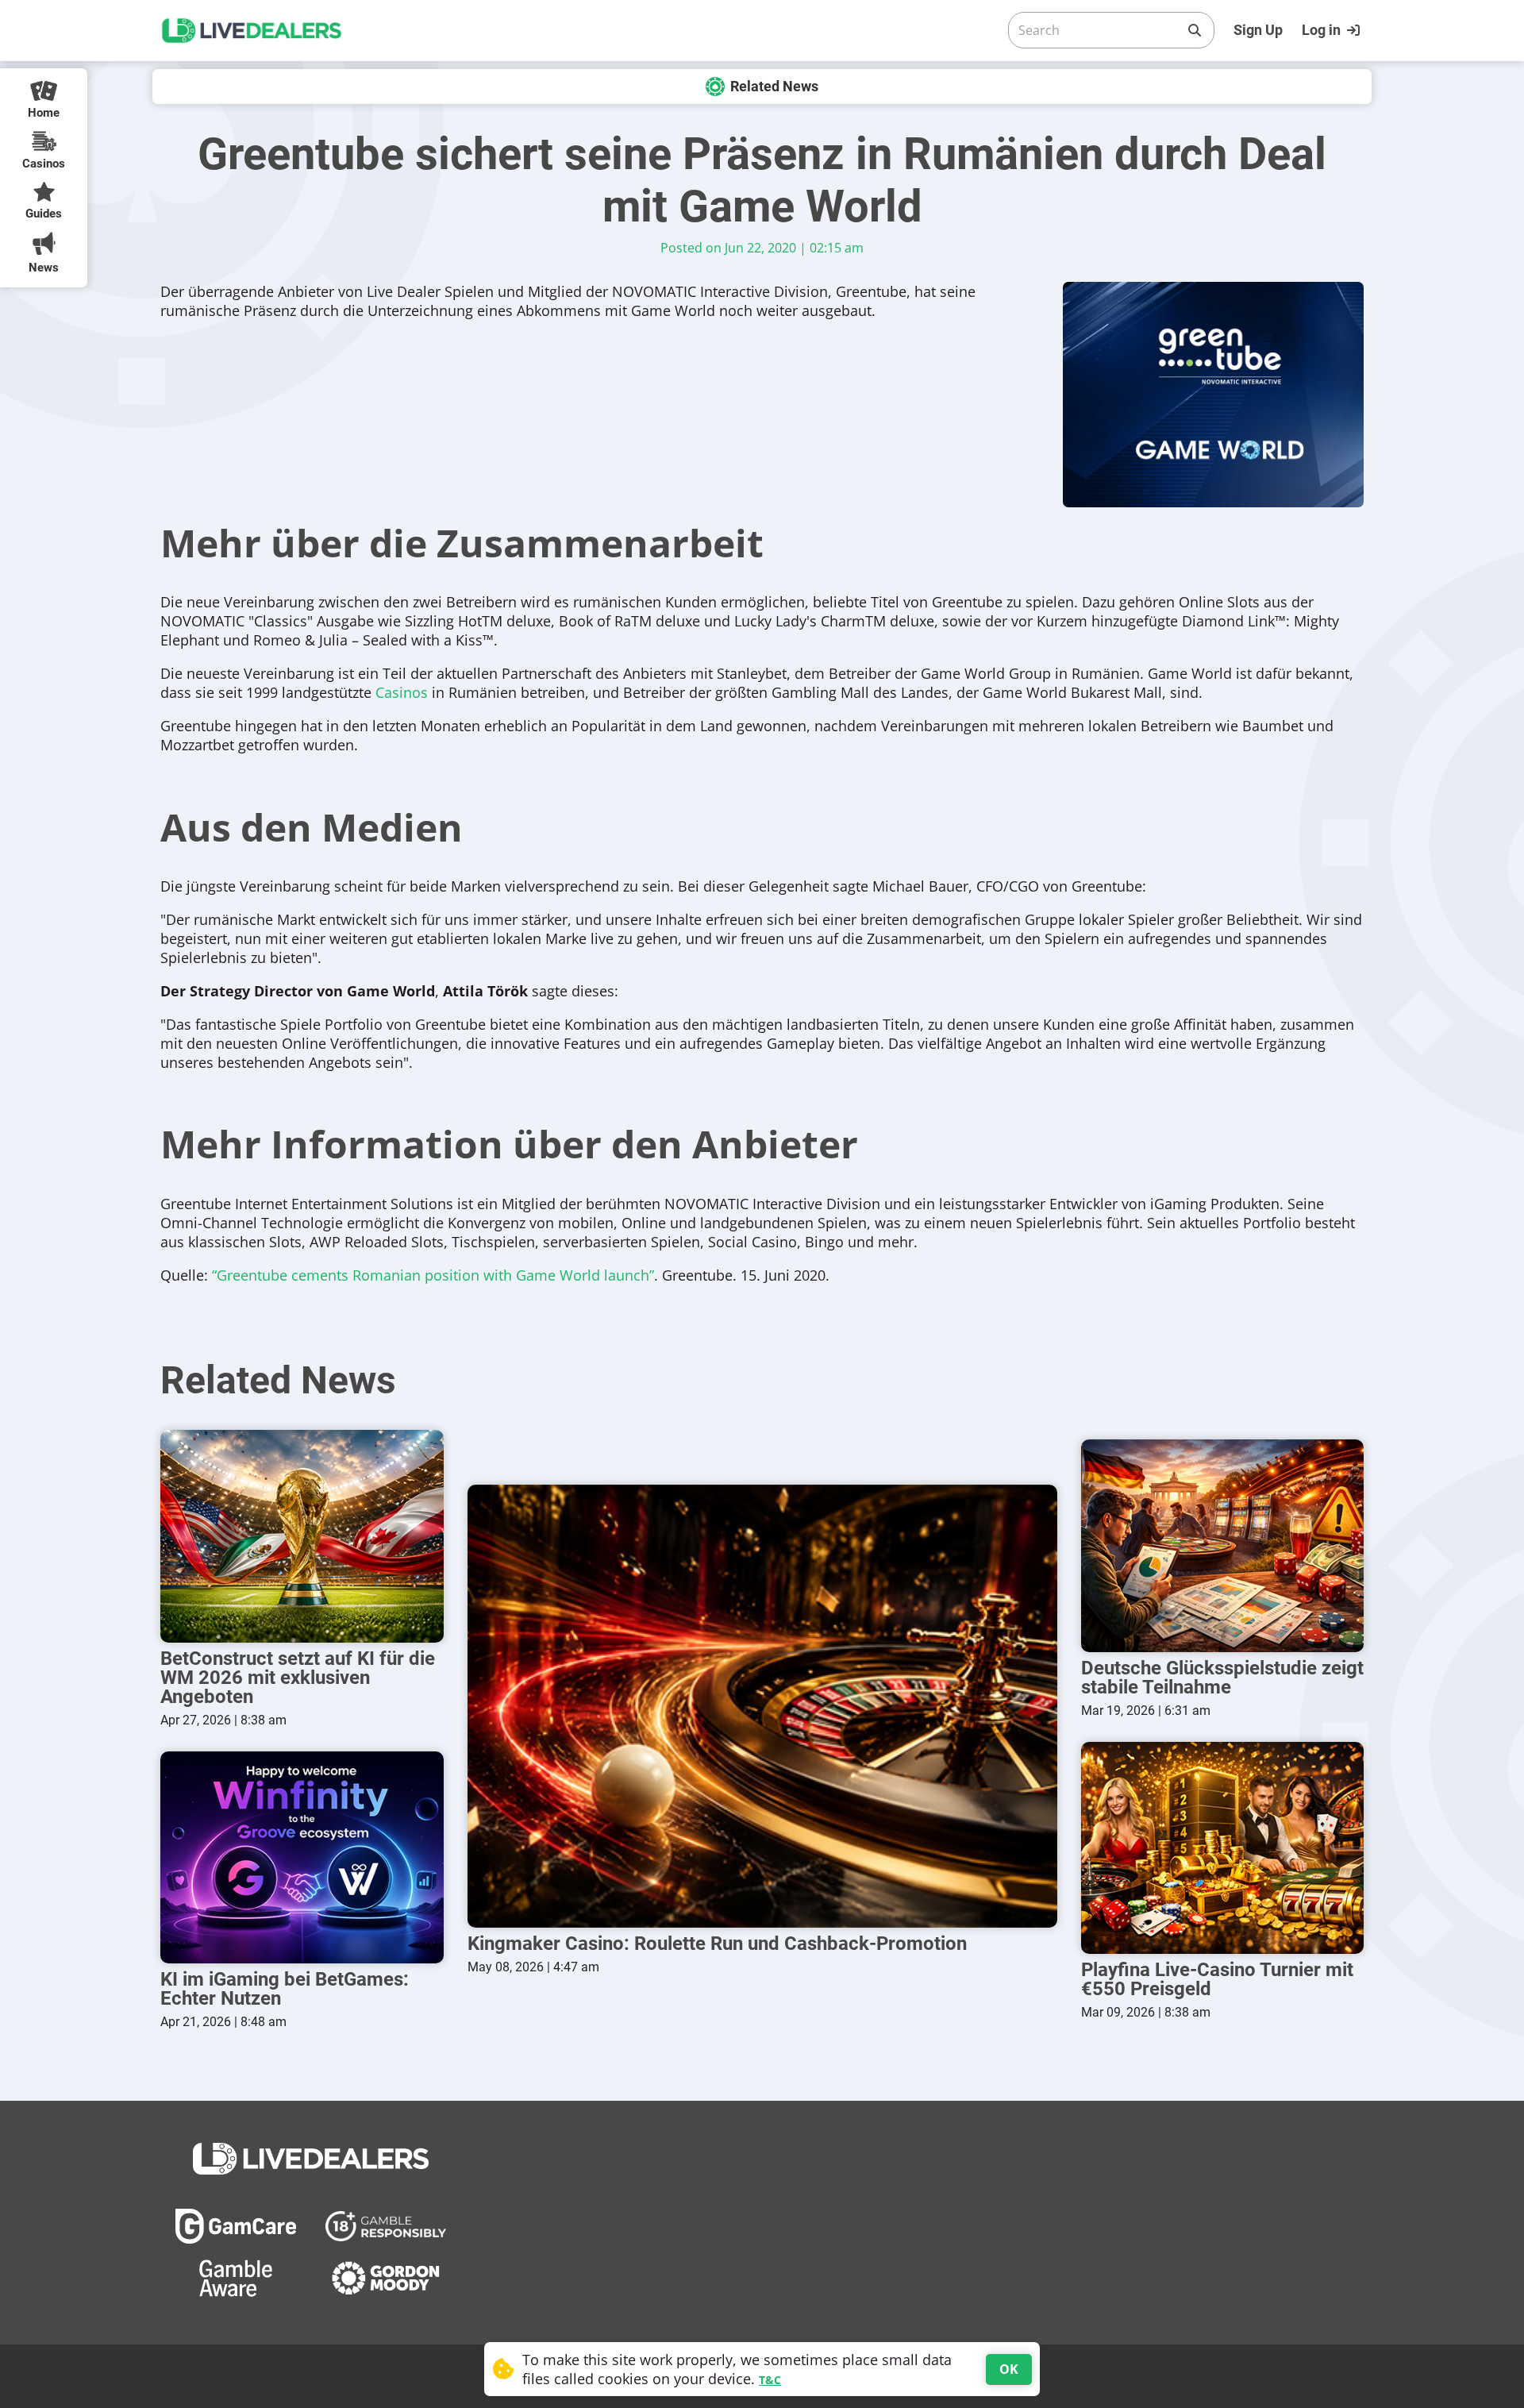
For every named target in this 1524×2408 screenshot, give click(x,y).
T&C (770, 2380)
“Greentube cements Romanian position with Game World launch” (433, 1275)
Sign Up (1258, 30)
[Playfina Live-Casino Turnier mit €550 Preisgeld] (1223, 1848)
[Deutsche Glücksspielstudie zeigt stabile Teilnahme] (1223, 1545)
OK (1009, 2369)
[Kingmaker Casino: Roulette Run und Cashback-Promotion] (762, 1706)
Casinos (402, 692)
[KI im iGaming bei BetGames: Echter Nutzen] (302, 1857)
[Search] (1195, 30)
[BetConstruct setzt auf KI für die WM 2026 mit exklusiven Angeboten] (302, 1536)
